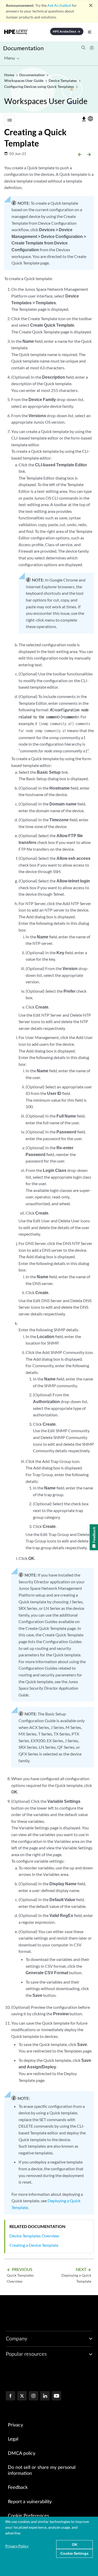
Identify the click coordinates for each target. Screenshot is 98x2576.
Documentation (23, 48)
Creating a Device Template (34, 2245)
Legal (13, 2439)
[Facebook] (10, 2396)
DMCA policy (22, 2454)
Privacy (15, 2425)
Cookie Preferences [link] (28, 2516)
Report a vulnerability (30, 2502)
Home (10, 75)
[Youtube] (56, 2396)
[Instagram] (33, 2396)
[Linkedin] (45, 2396)
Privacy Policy (17, 2546)
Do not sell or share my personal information (42, 2471)
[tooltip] (84, 119)
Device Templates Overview (34, 2236)
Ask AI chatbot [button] (59, 5)
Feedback (18, 2488)
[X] (22, 2396)
